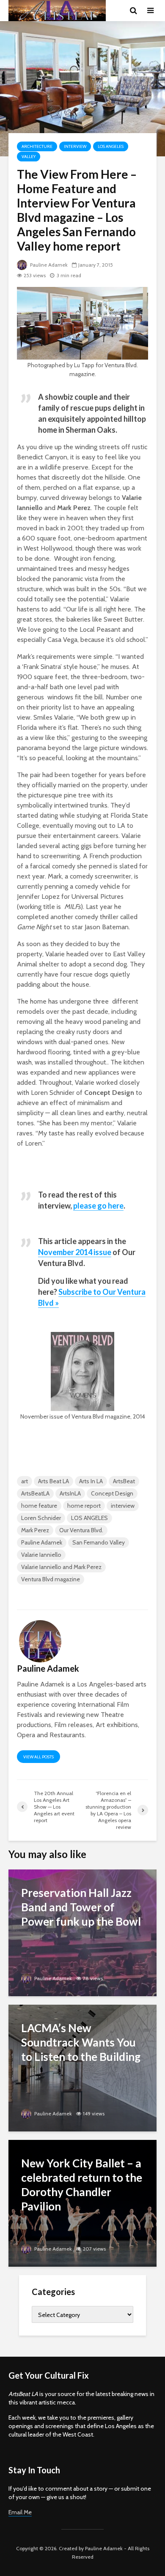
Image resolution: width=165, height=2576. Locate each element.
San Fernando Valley (99, 1542)
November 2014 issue (75, 1252)
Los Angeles (111, 146)
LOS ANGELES (89, 1518)
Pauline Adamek (48, 265)
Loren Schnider (41, 1518)
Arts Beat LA (54, 1481)
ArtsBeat (124, 1481)
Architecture (37, 146)
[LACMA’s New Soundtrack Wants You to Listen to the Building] (82, 2067)
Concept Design (112, 1493)
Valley (29, 157)
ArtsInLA (70, 1493)
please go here (98, 1206)
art (25, 1481)
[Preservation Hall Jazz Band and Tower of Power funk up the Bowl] (82, 1932)
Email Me (20, 2512)
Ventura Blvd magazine (51, 1579)
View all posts (38, 1757)
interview (123, 1506)
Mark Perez (35, 1530)
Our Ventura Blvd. (81, 1530)
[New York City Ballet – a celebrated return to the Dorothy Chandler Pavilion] (82, 2203)
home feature (39, 1506)
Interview (75, 146)
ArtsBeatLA (35, 1493)
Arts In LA (91, 1481)
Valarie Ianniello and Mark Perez (61, 1567)
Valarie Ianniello (41, 1555)
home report (84, 1506)
